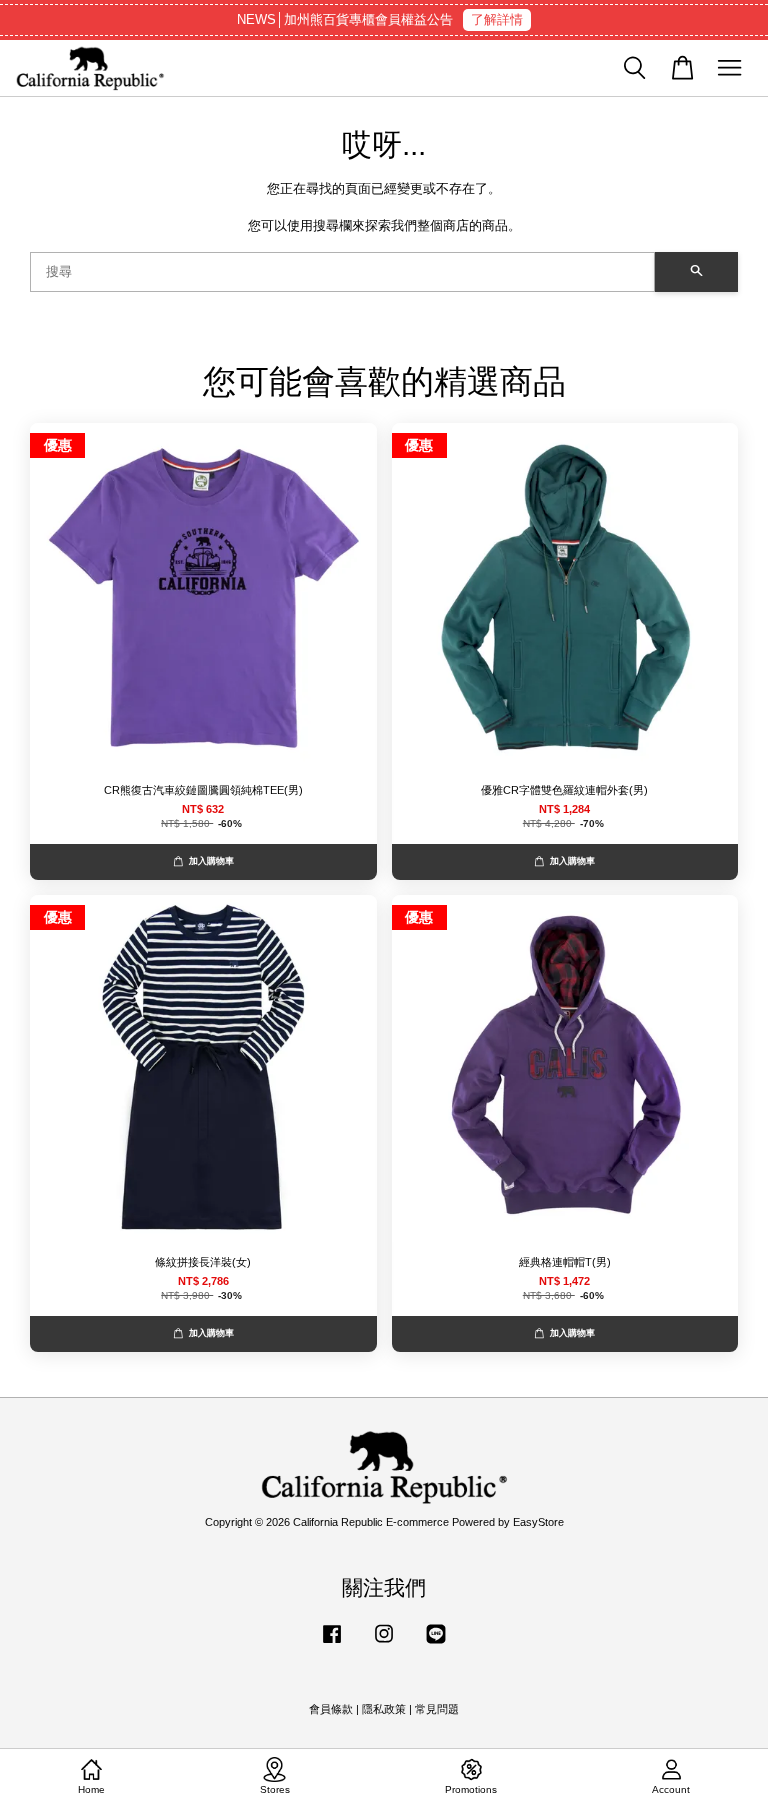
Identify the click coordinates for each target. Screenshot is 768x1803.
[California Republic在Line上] (436, 1644)
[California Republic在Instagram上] (384, 1644)
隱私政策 (384, 1709)
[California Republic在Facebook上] (332, 1644)
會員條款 (331, 1709)
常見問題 (437, 1709)
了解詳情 (497, 19)
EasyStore (538, 1522)
